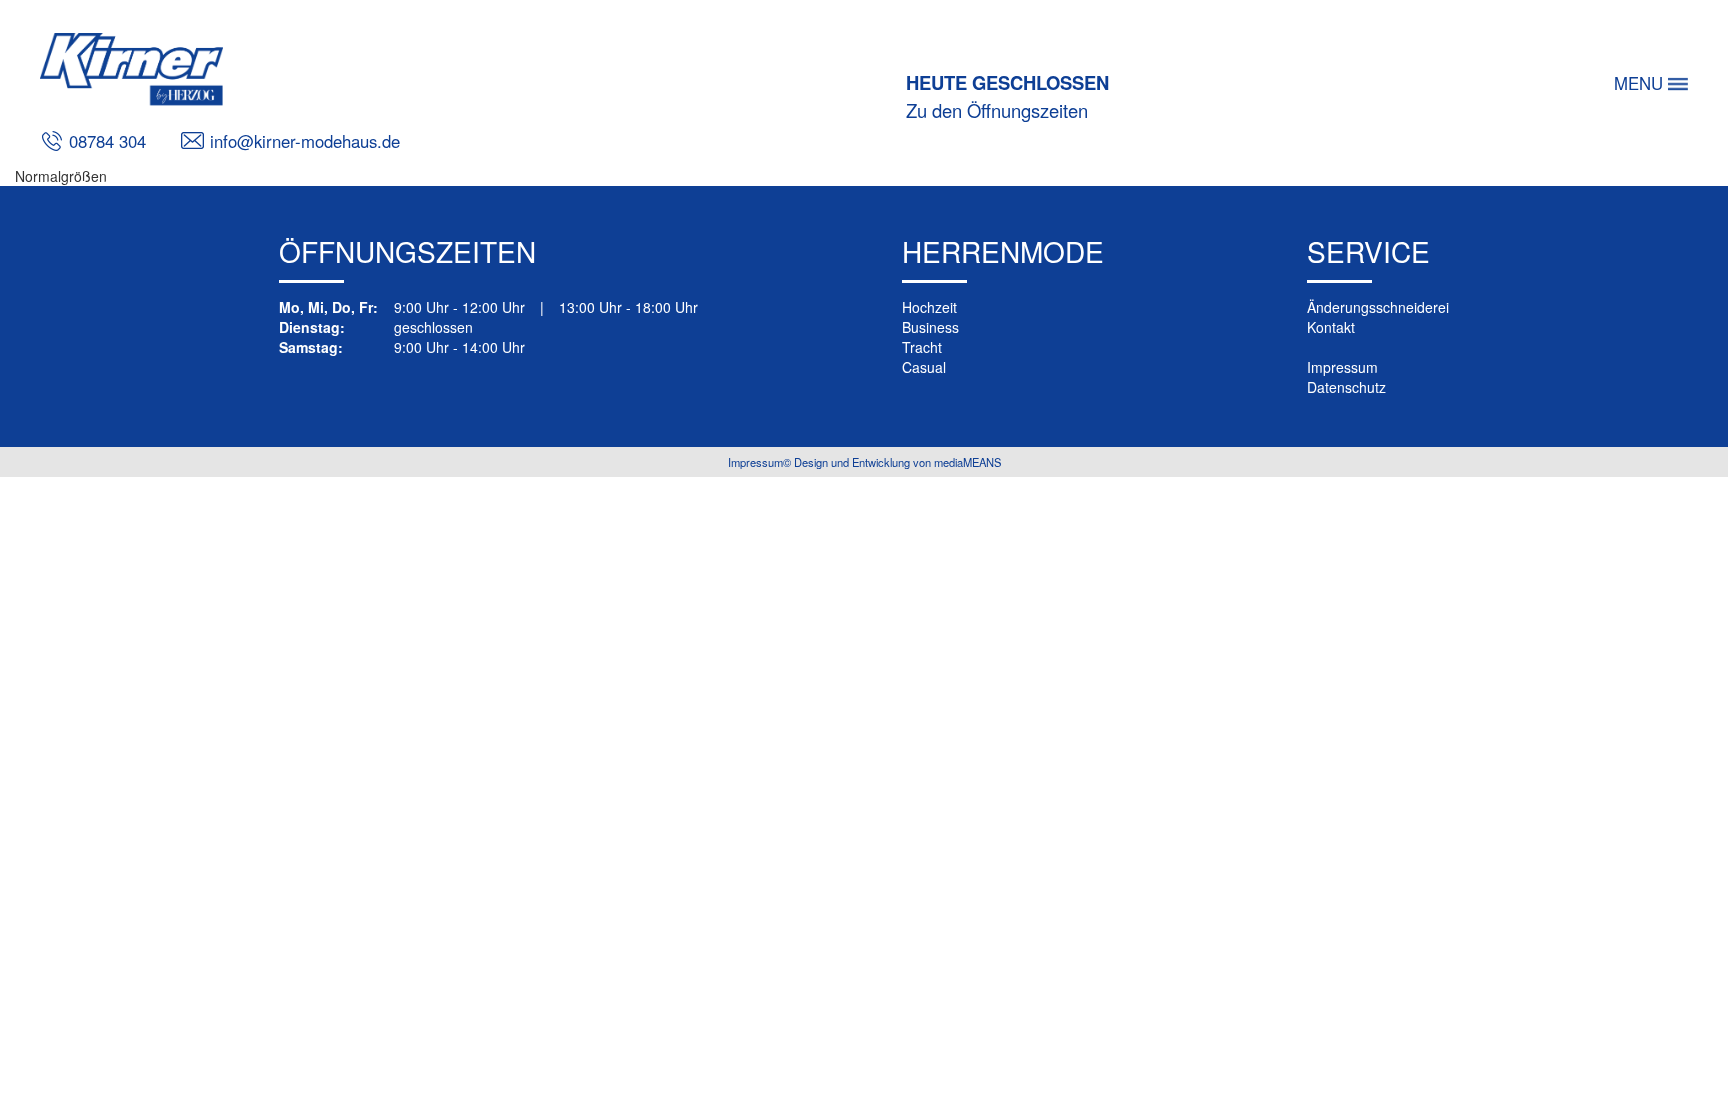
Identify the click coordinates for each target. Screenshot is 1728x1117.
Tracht (922, 347)
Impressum (1342, 367)
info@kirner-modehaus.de (302, 141)
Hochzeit (929, 307)
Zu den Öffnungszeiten (997, 110)
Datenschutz (1346, 387)
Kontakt (1331, 327)
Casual (924, 367)
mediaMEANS (967, 462)
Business (930, 327)
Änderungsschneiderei (1378, 307)
